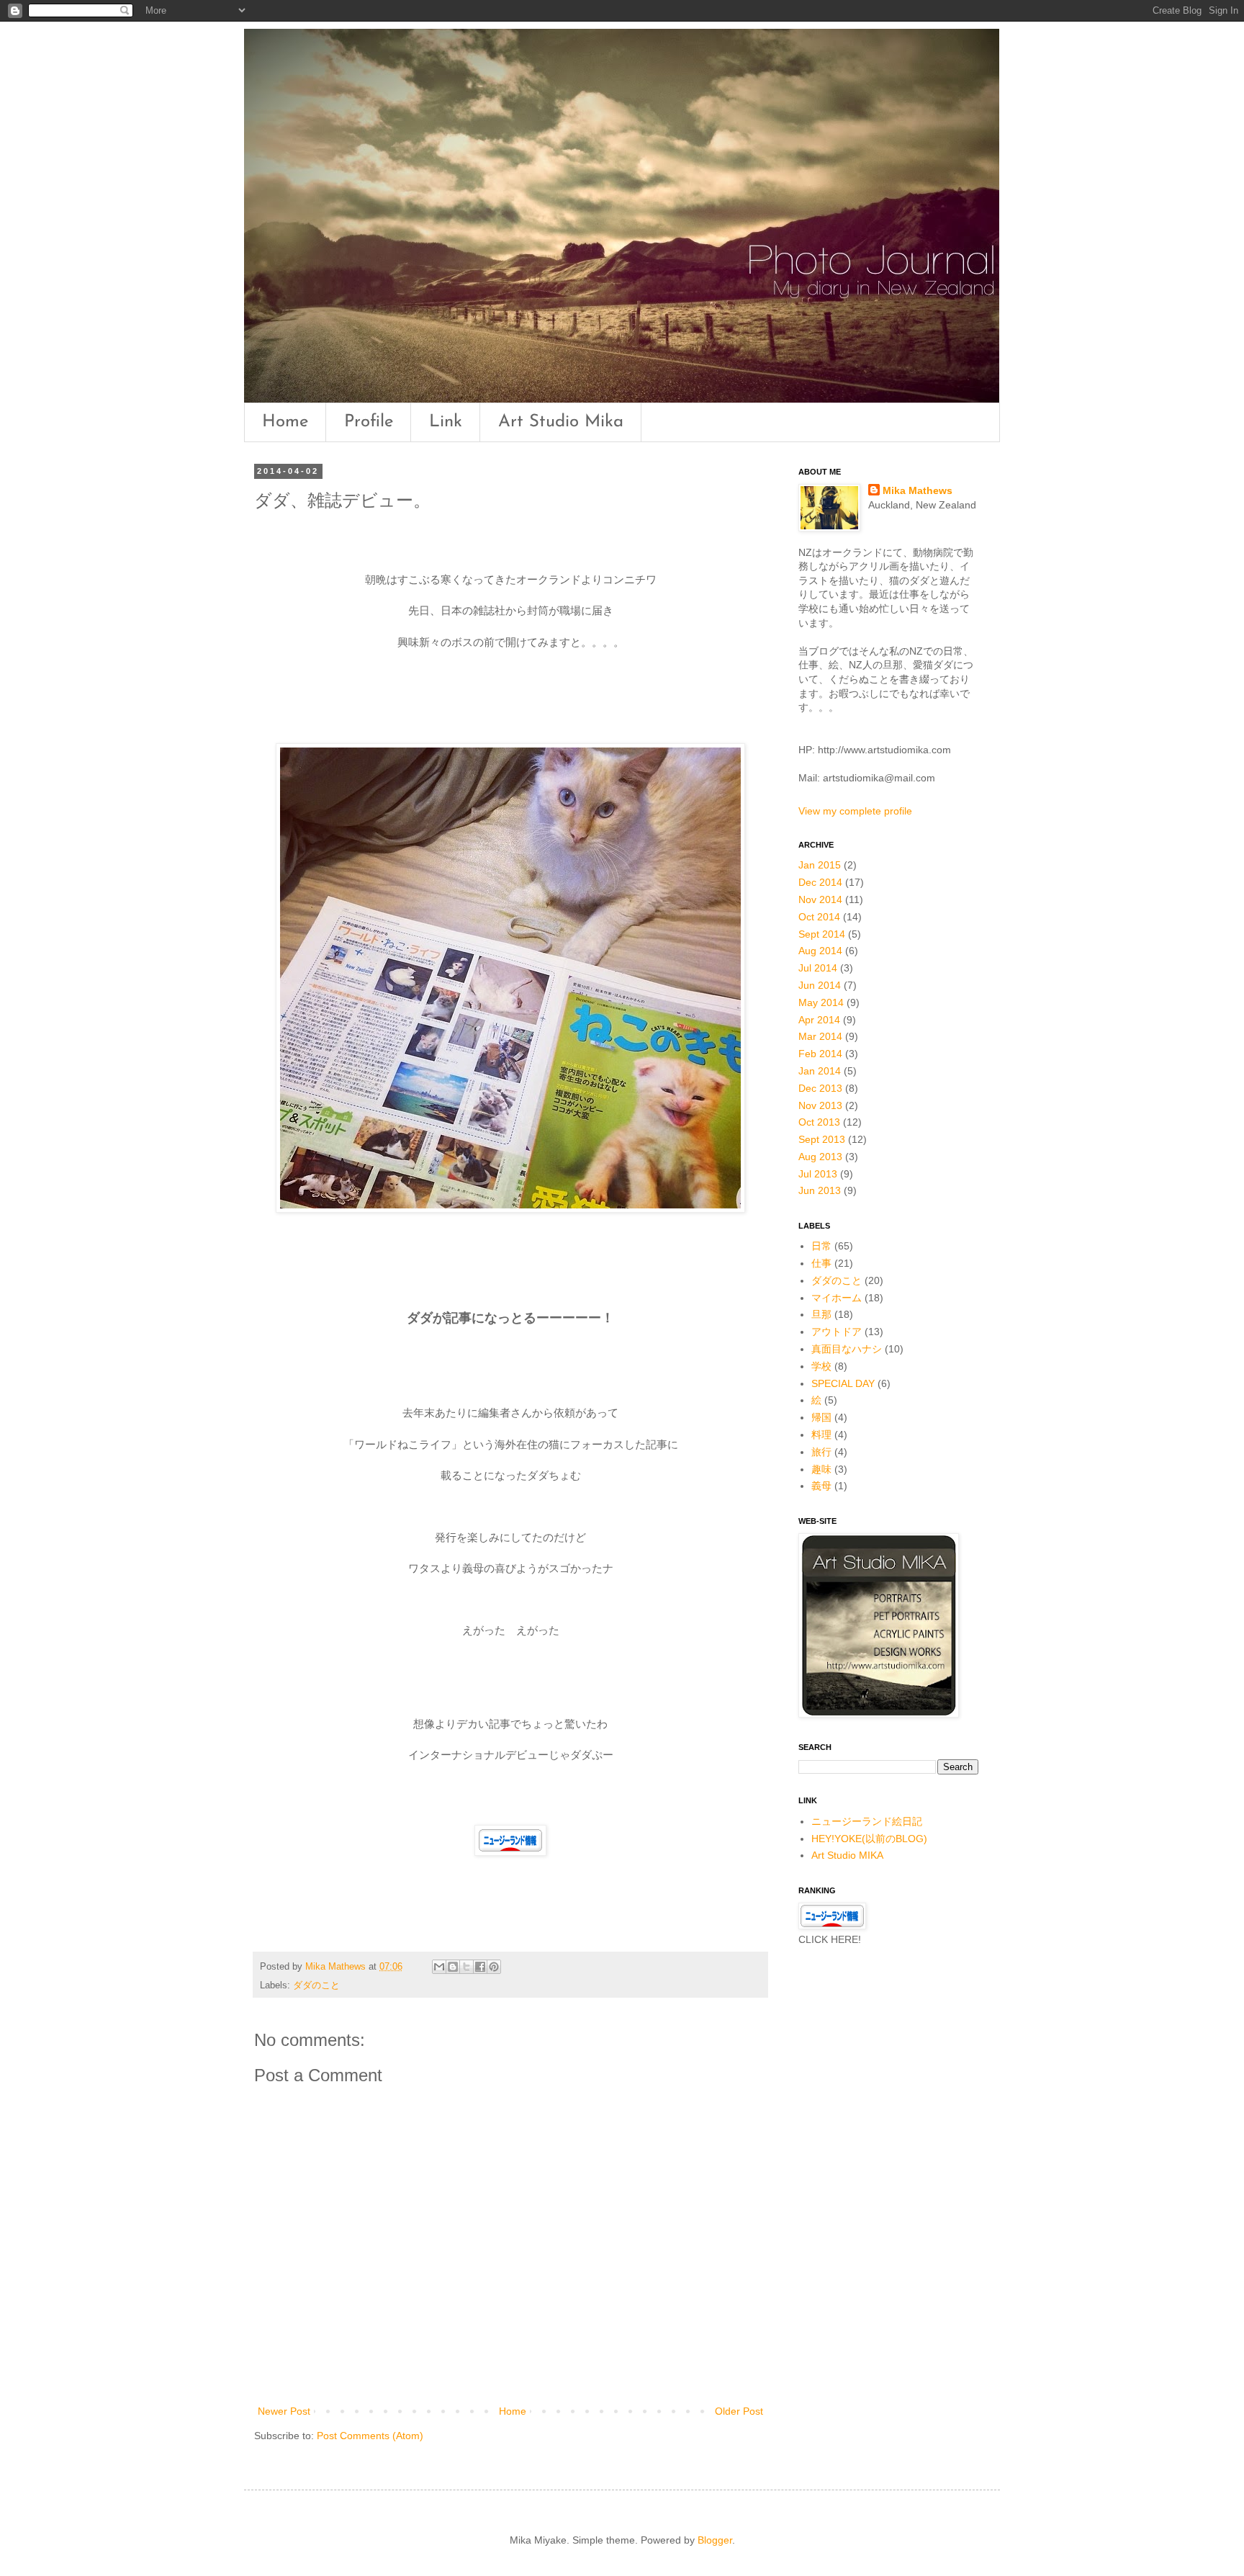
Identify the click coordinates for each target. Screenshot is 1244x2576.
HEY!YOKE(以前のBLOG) (869, 1839)
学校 (821, 1366)
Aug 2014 (820, 951)
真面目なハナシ (847, 1349)
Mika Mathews (918, 490)
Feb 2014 (820, 1054)
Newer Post (284, 2411)
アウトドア (837, 1332)
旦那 (821, 1314)
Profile (369, 422)
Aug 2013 (820, 1157)
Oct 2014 (819, 917)
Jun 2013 (820, 1190)
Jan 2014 (820, 1071)
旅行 (821, 1452)
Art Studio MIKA (847, 1855)
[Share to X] (466, 1967)
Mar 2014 (820, 1036)
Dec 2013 (820, 1088)
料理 (821, 1435)
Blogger (715, 2540)
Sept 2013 (822, 1139)
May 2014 (821, 1002)
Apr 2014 (819, 1020)
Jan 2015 (820, 865)
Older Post (739, 2411)
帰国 (821, 1417)
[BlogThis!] (453, 1967)
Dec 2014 (820, 882)
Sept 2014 (822, 934)
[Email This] (439, 1967)
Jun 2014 (820, 985)
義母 (821, 1486)
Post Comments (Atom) (370, 2436)
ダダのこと (316, 1985)
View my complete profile (855, 811)
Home (285, 422)
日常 (821, 1246)
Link (446, 422)
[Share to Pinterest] (494, 1967)
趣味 (821, 1469)
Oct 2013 (819, 1122)
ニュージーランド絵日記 (867, 1821)
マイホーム (837, 1298)
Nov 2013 (820, 1105)
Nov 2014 (820, 899)
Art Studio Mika (561, 422)
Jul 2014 (818, 968)
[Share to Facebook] (480, 1967)
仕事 (821, 1263)
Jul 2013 (818, 1174)
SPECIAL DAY (843, 1383)
